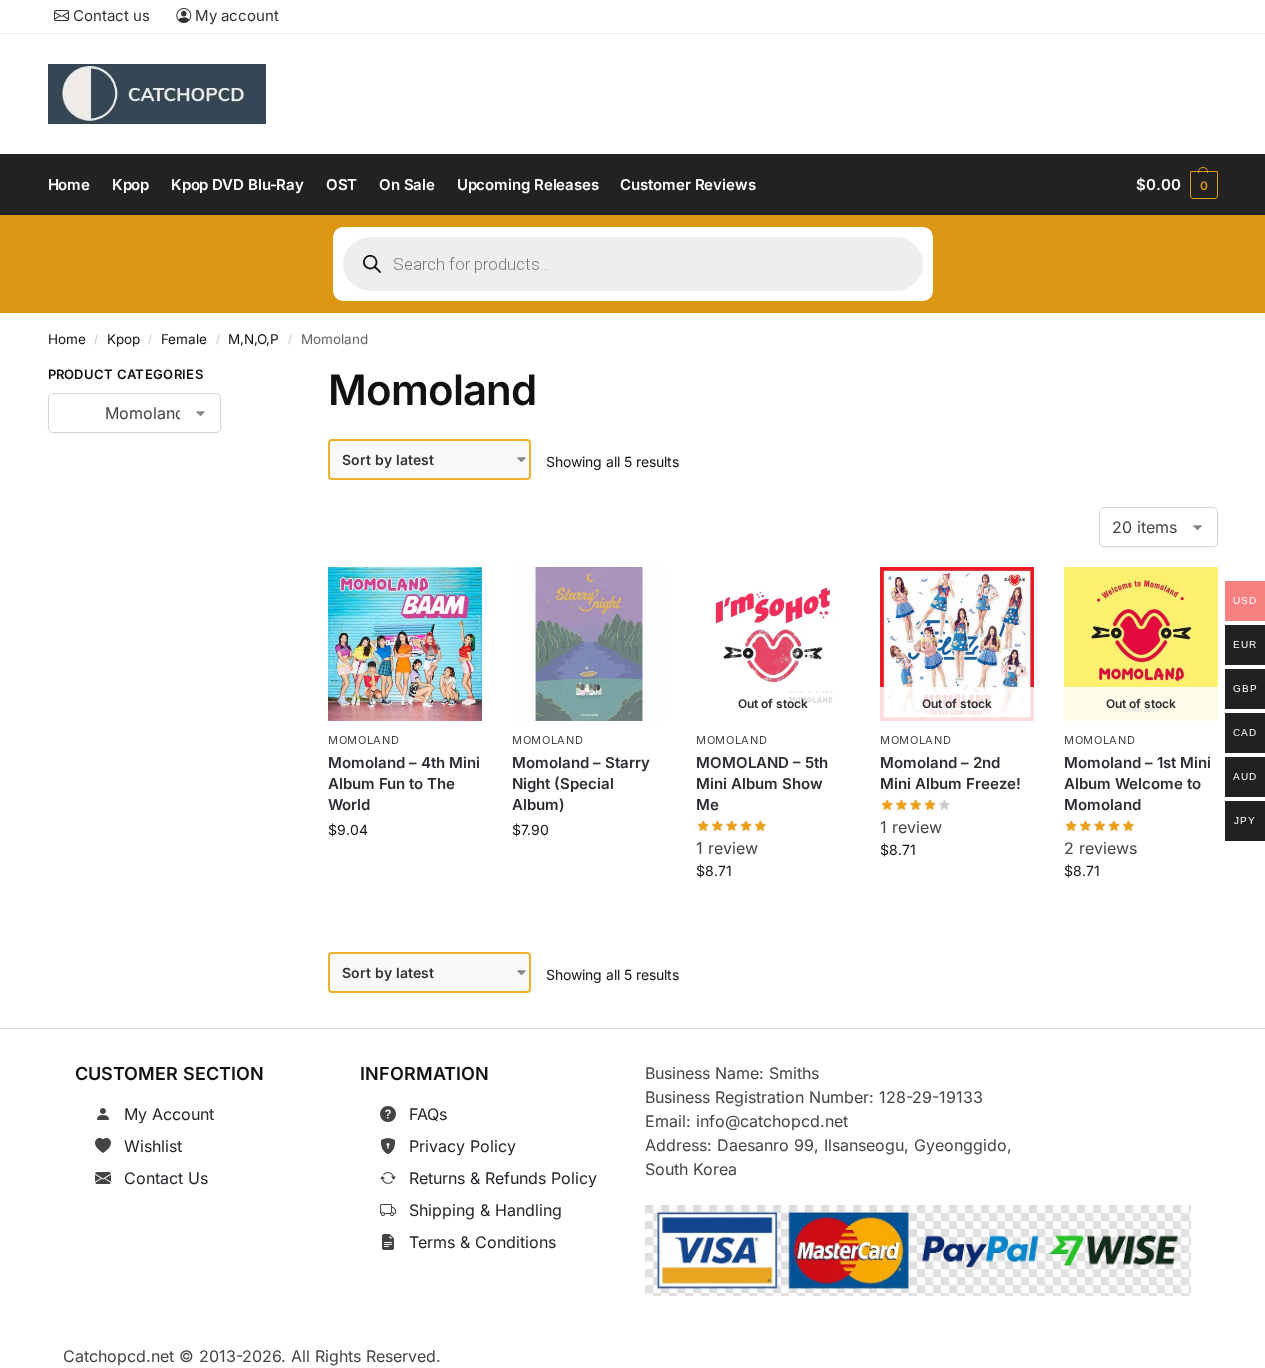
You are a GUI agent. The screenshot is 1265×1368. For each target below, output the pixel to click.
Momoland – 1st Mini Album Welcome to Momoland (1137, 783)
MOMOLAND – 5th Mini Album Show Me (762, 783)
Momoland (364, 740)
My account (235, 15)
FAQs (428, 1114)
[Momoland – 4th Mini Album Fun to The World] (405, 644)
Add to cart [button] (405, 874)
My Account (169, 1114)
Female (184, 339)
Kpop (123, 339)
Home (67, 339)
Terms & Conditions (482, 1242)
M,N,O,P (253, 339)
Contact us (109, 15)
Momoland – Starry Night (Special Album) (581, 783)
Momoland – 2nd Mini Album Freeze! (950, 773)
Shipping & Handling (485, 1210)
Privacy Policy (462, 1146)
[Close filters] (252, 378)
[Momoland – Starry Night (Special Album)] (589, 644)
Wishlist (153, 1146)
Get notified (773, 915)
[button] (1176, 185)
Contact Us (166, 1178)
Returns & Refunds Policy (503, 1178)
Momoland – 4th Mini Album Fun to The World (404, 783)
